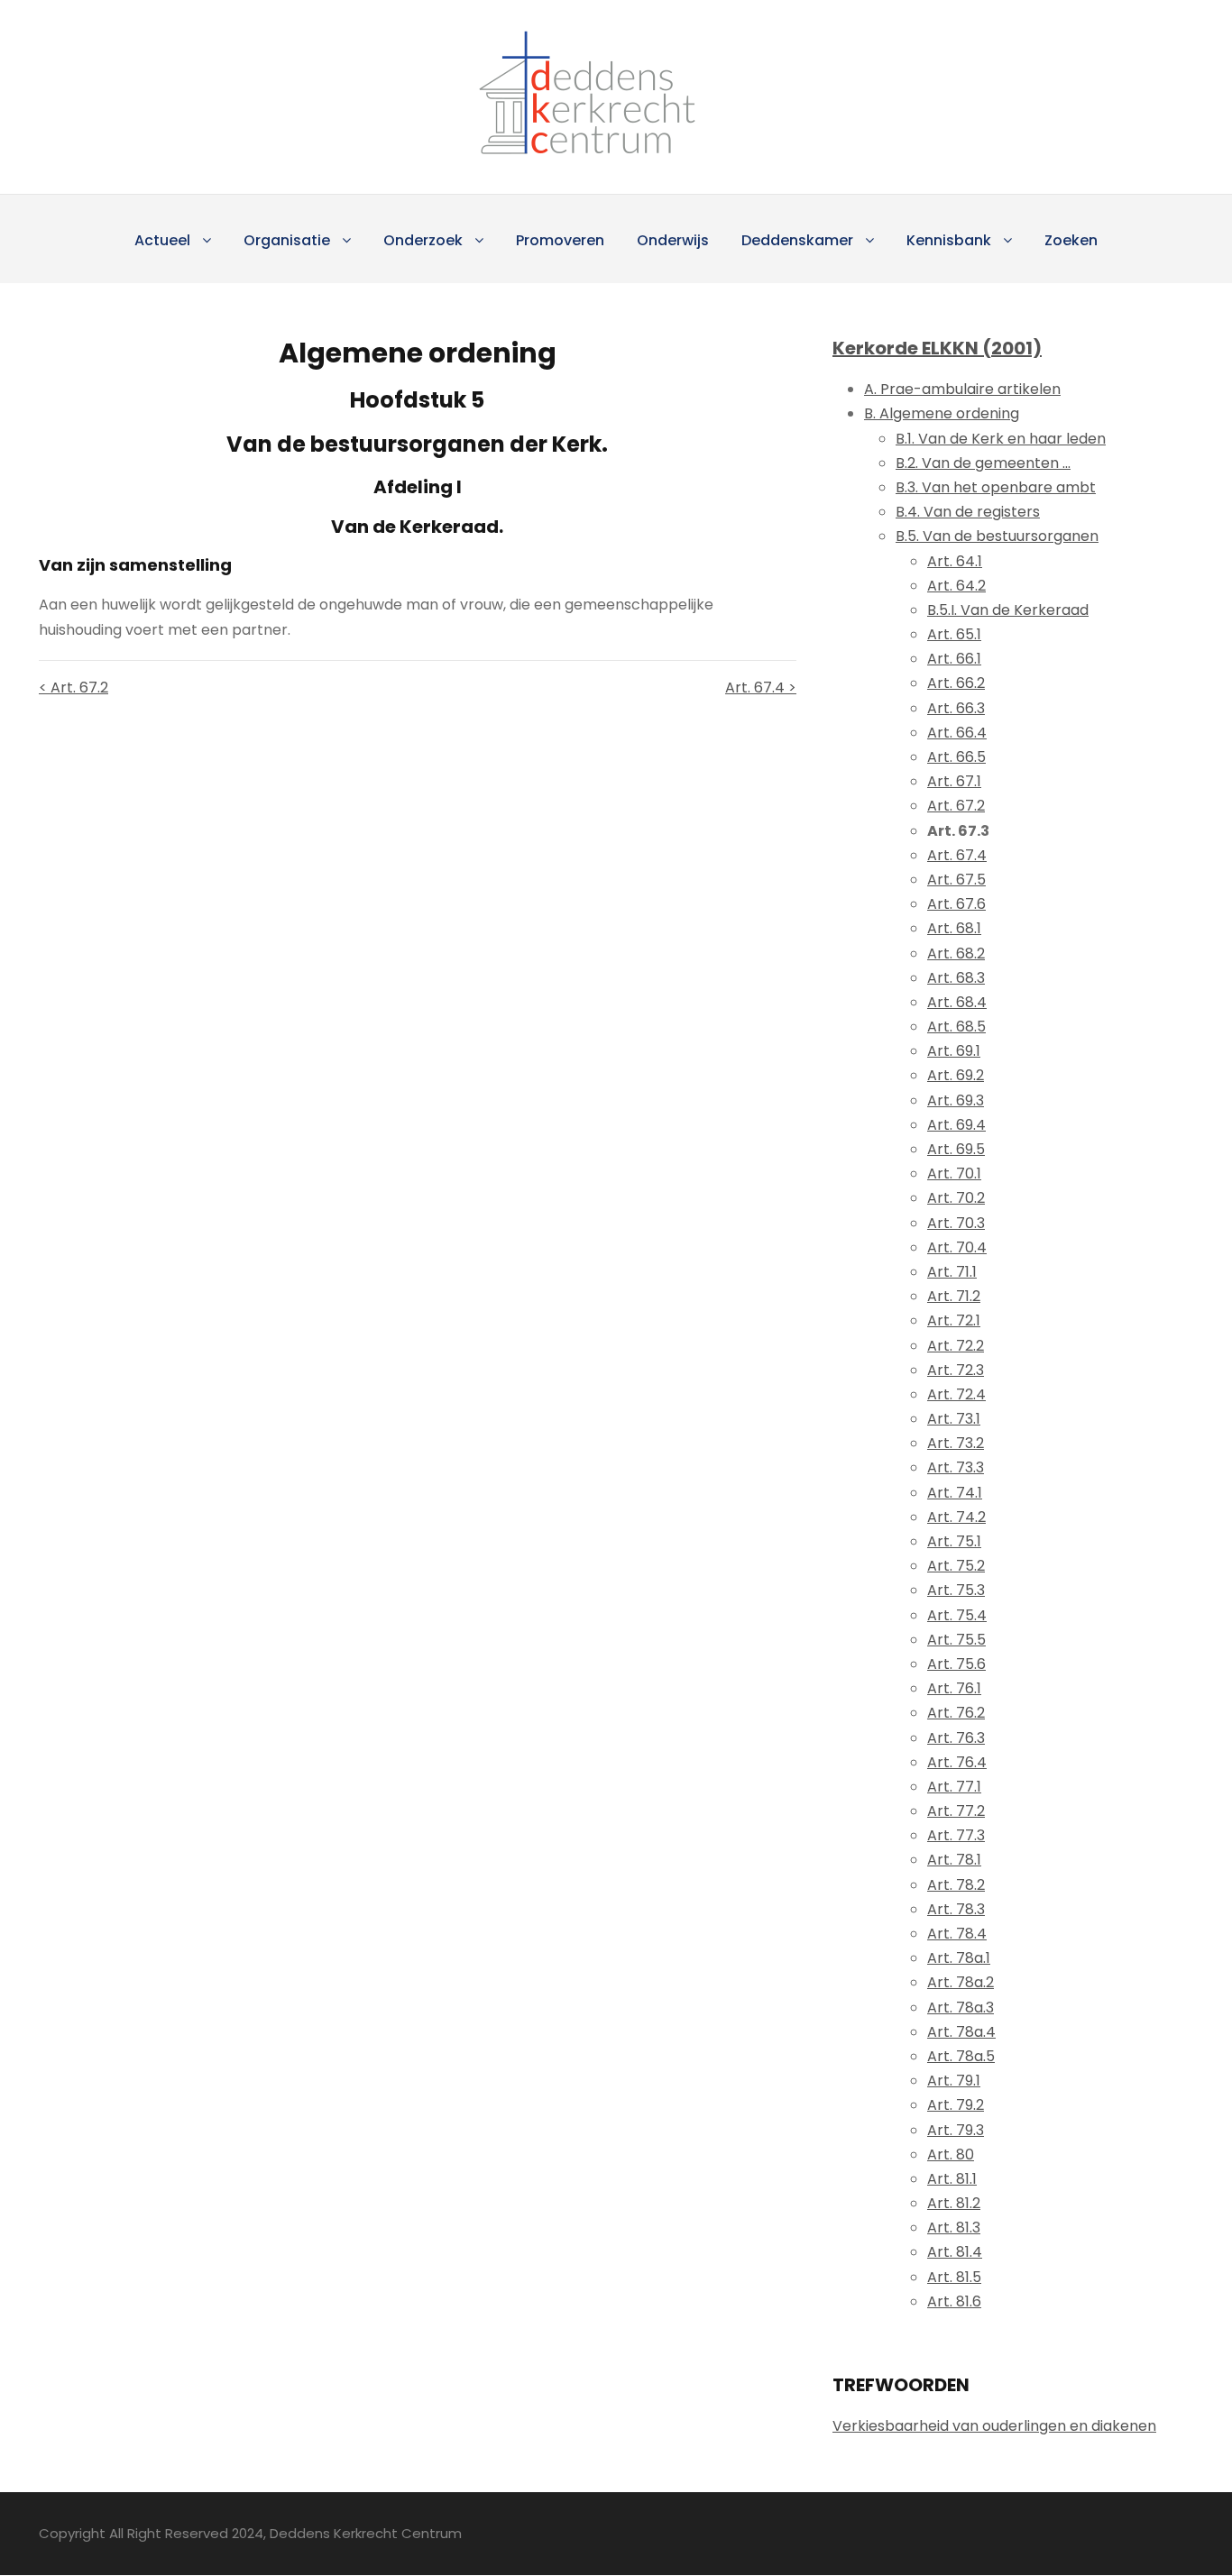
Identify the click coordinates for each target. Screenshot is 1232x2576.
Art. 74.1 (955, 1493)
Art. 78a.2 (961, 1982)
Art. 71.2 (954, 1296)
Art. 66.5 (956, 757)
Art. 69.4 (956, 1125)
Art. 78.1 (954, 1860)
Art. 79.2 (956, 2105)
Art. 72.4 (956, 1394)
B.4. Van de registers (968, 512)
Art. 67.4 (957, 855)
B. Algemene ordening (942, 413)
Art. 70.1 (954, 1173)
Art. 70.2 (956, 1198)
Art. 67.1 (954, 781)
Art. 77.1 (954, 1787)
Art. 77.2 (956, 1811)
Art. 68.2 (956, 953)
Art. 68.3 (956, 978)
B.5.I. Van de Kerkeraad (1008, 610)
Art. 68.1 (954, 928)
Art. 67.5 (956, 880)
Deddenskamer (797, 240)
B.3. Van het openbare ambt (996, 487)
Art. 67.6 (956, 904)
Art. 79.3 (956, 2130)
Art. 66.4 (957, 733)
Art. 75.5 (956, 1640)
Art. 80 (951, 2154)
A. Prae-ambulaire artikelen (962, 389)
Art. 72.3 (956, 1370)
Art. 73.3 (956, 1467)
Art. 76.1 (954, 1688)
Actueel (162, 240)
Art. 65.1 (954, 634)
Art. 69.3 (956, 1100)
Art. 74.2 (956, 1517)
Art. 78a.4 (961, 2032)
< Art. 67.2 (74, 688)
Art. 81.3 (954, 2228)
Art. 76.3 (956, 1738)
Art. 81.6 (954, 2301)
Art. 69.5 (956, 1149)
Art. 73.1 (954, 1419)
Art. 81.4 (955, 2252)
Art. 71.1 (952, 1272)
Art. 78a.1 (959, 1958)
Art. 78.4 (957, 1934)
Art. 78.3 (956, 1909)
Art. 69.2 (956, 1075)
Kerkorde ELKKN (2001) (937, 348)
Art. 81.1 (952, 2179)
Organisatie (287, 240)
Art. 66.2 (956, 683)
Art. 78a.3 (961, 2008)
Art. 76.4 (957, 1762)
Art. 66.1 (954, 659)
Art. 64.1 (955, 561)
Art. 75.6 (956, 1664)
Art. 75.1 (954, 1541)
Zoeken (1071, 240)
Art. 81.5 (954, 2277)
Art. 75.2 (956, 1566)
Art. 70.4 (957, 1247)
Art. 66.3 (956, 708)
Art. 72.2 (956, 1346)
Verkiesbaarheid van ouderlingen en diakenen (994, 2426)
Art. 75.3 (956, 1590)
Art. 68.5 (956, 1027)
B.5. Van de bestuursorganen (997, 536)
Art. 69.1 (954, 1051)
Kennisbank (949, 240)
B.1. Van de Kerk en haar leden (1001, 439)
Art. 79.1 (954, 2081)
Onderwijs (673, 240)
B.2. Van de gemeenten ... (983, 463)
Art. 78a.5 (961, 2056)
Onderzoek (423, 240)
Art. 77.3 (956, 1835)
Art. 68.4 (957, 1002)
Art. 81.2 (954, 2203)
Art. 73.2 (956, 1443)
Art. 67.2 (956, 806)
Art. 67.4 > (761, 688)
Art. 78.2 (956, 1885)
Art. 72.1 (954, 1320)
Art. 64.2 (956, 586)
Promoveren (560, 240)
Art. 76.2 (956, 1713)
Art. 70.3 (956, 1223)
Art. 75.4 (957, 1615)
